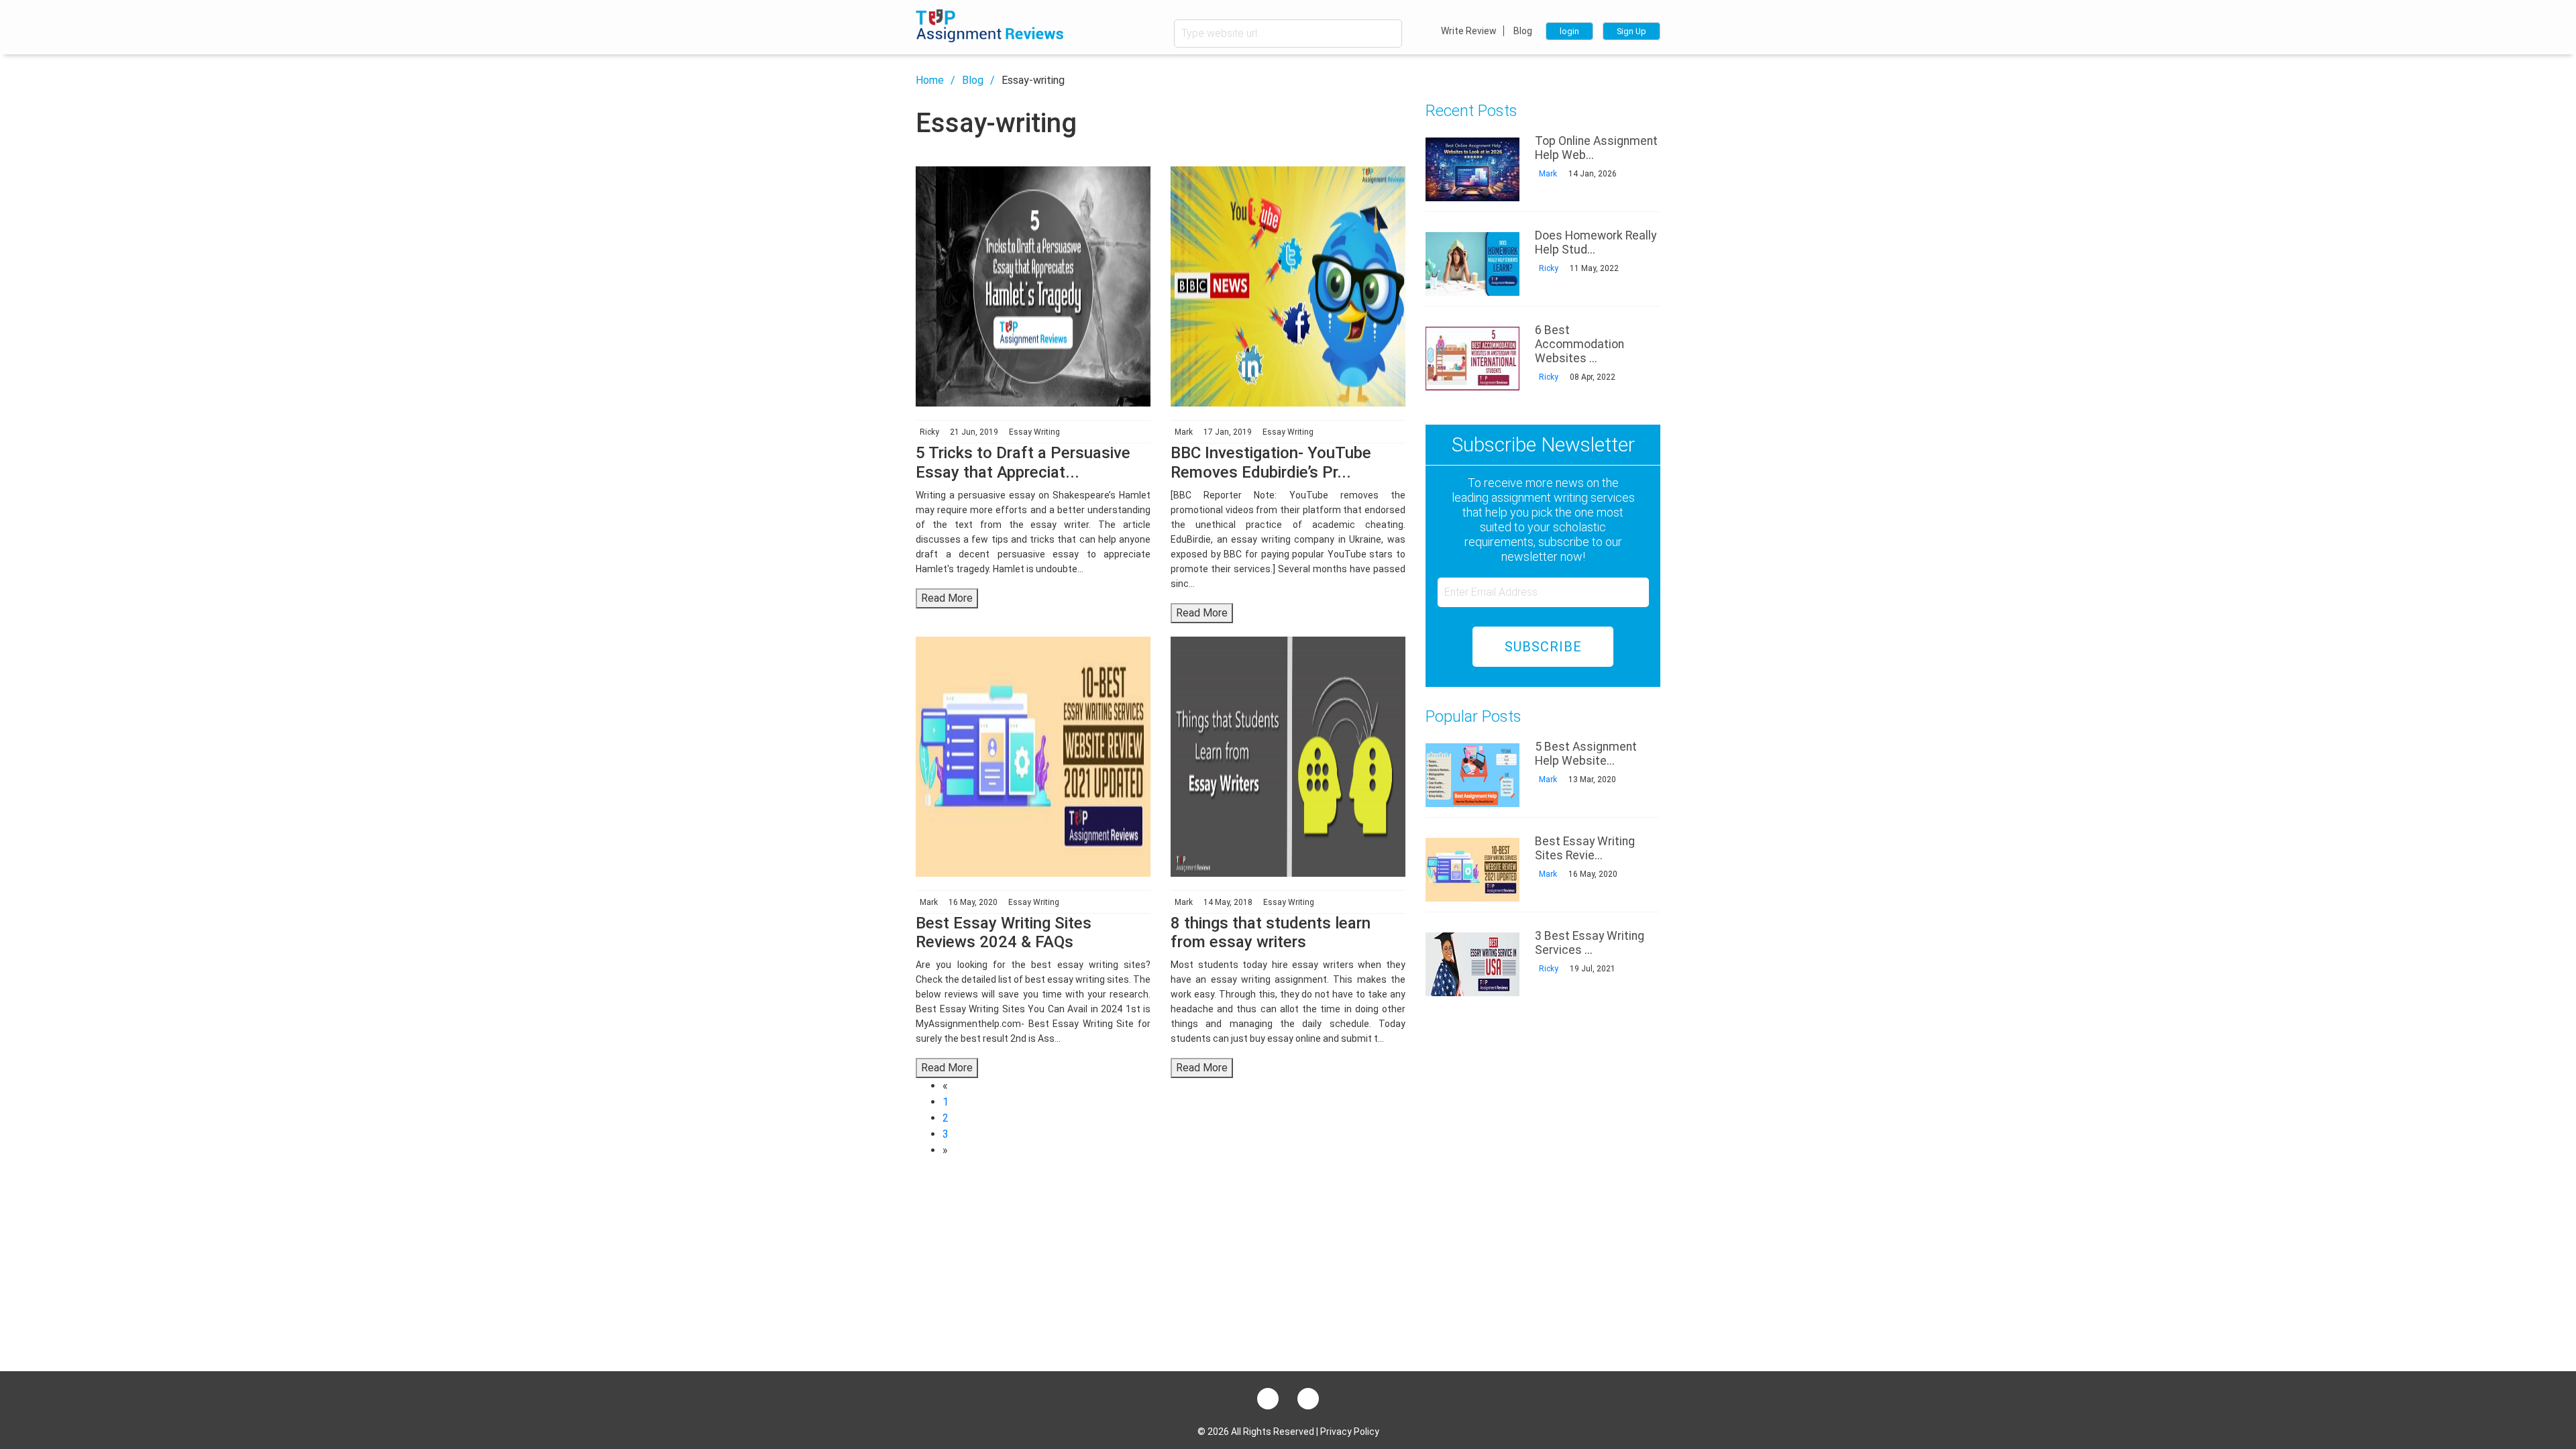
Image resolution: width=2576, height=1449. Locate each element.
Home (930, 80)
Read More (947, 598)
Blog (1523, 31)
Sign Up (1631, 31)
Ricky (1548, 268)
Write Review (1469, 31)
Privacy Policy (1350, 1432)
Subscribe (1543, 647)
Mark (1547, 174)
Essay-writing (1033, 80)
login (1569, 31)
